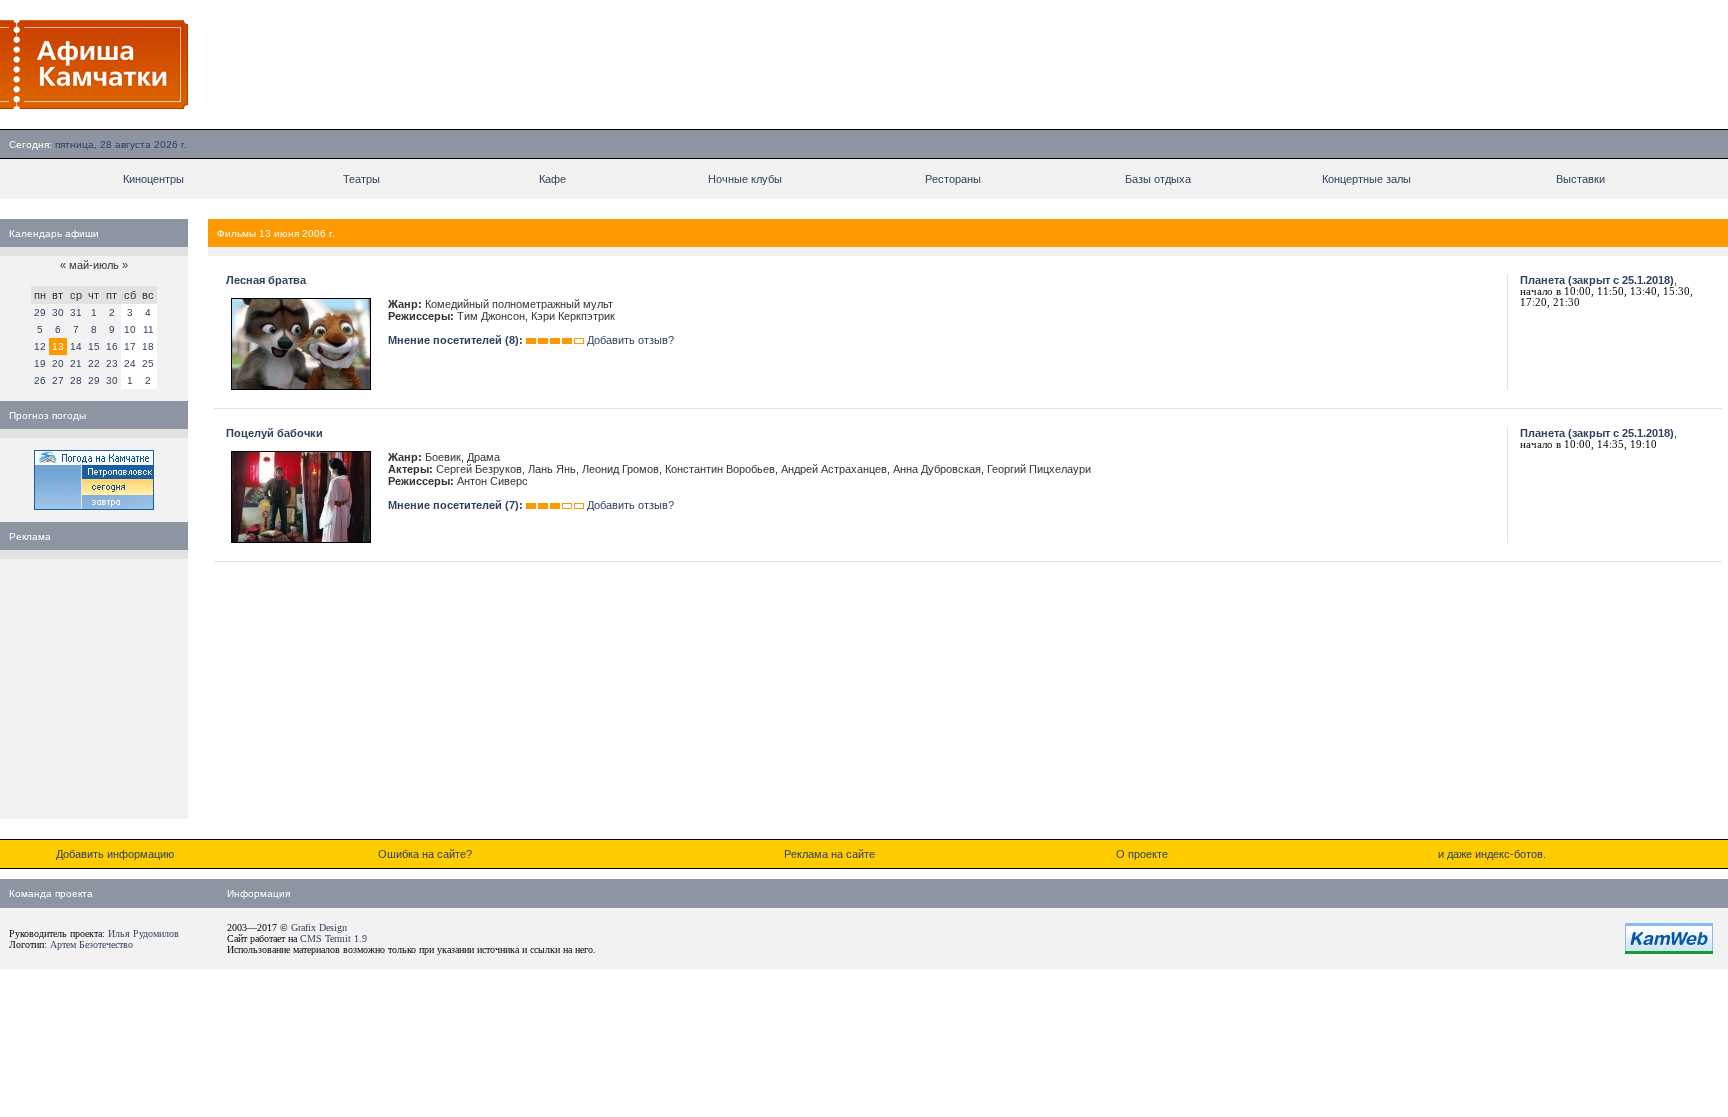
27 (58, 380)
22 (94, 363)
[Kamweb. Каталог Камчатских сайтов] (1669, 950)
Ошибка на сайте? (425, 854)
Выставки (1580, 179)
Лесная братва (266, 280)
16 (112, 346)
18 (148, 346)
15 (94, 346)
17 (130, 346)
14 (76, 346)
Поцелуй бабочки (274, 433)
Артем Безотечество (91, 944)
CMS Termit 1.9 (333, 938)
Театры (361, 179)
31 (76, 312)
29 (40, 312)
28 (76, 380)
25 (148, 363)
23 (112, 363)
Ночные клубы (745, 179)
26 (40, 380)
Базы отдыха (1158, 179)
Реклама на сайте (829, 854)
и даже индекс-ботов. (1492, 854)
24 (130, 363)
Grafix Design (319, 927)
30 (58, 312)
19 (40, 363)
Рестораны (953, 179)
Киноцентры (153, 179)
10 (130, 329)
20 (58, 363)
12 (40, 346)
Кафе (552, 179)
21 (76, 363)
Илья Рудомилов (143, 933)
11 (148, 329)
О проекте (1142, 854)
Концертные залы (1366, 179)
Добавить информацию (115, 854)
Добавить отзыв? (630, 340)
